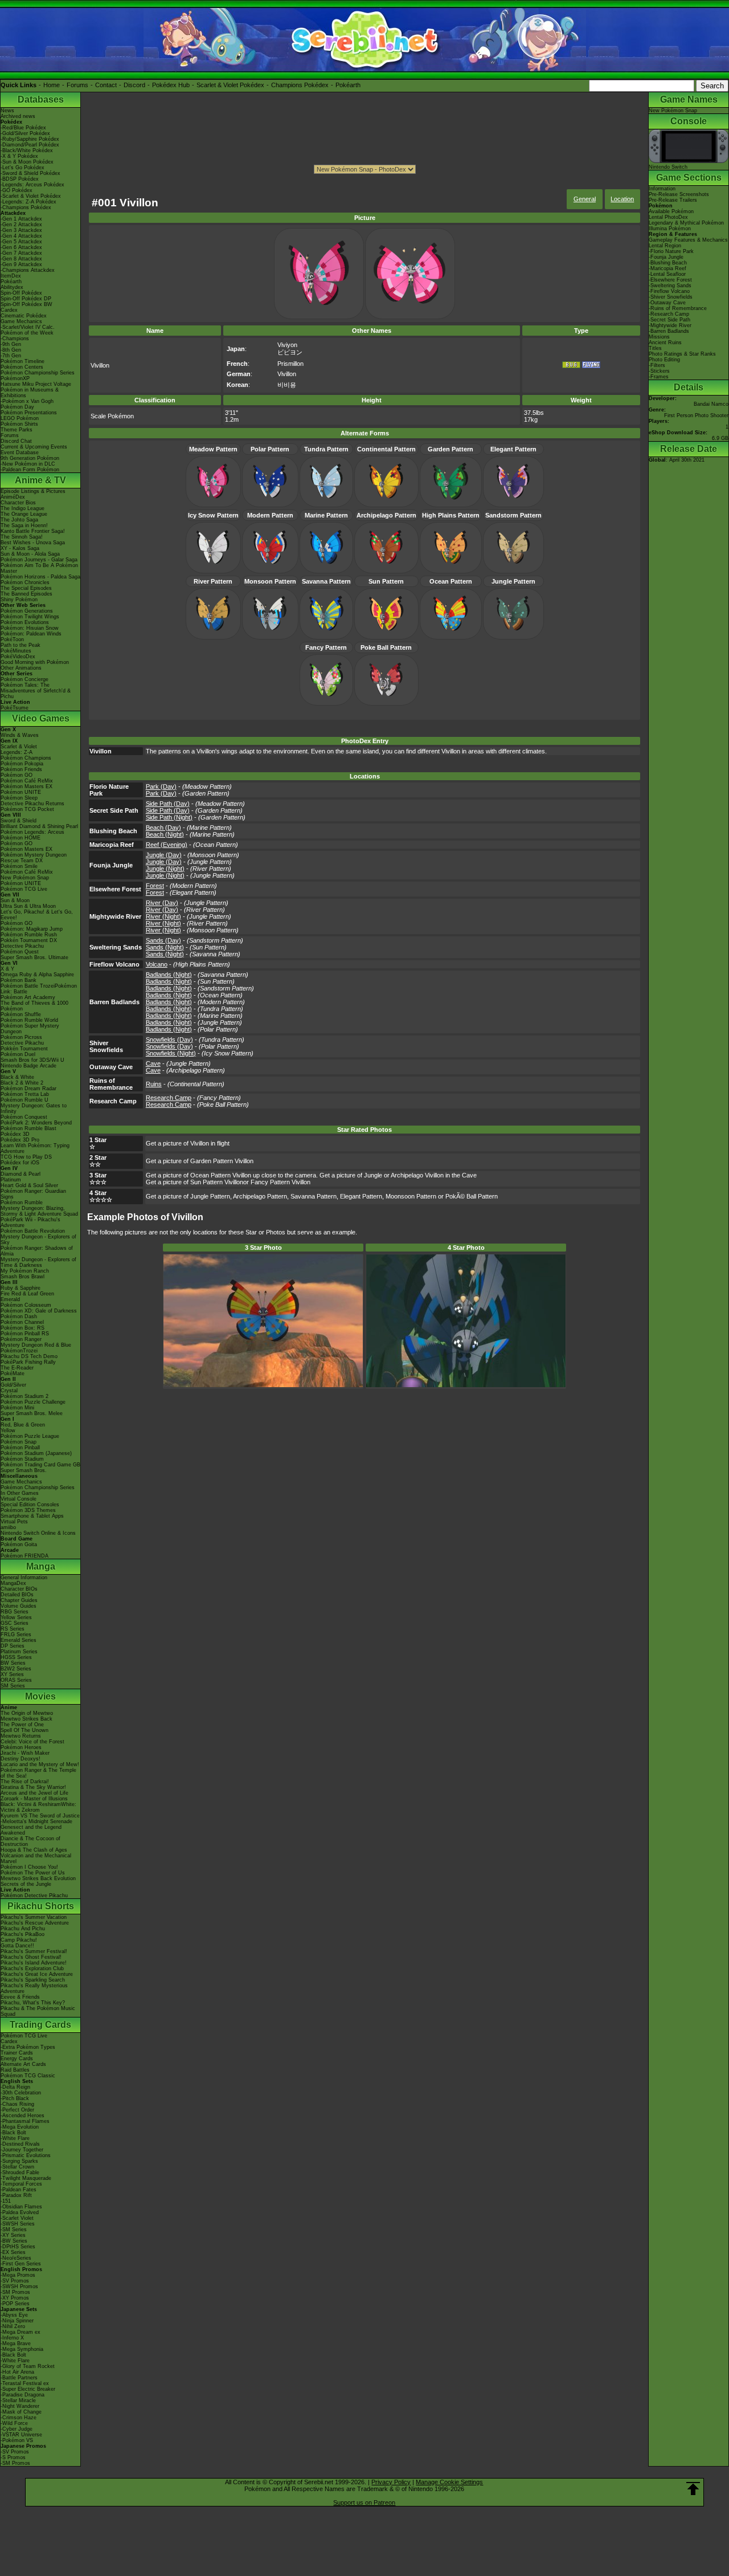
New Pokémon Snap (25, 878)
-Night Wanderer (20, 2406)
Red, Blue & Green (23, 1425)
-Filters (657, 365)
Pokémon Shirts (19, 424)
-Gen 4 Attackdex (21, 236)
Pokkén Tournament (24, 1049)
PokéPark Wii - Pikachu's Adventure (30, 1222)
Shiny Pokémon (19, 600)
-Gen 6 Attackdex (21, 247)
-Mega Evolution (20, 2127)
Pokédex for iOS (20, 1163)
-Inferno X (12, 2338)
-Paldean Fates (19, 2190)
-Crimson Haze (19, 2418)
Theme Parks (17, 430)
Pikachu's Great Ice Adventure (37, 1974)
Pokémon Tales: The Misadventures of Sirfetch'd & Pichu (36, 691)
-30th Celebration (21, 2093)
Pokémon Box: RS (22, 1328)
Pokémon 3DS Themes (28, 1510)
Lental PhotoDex (668, 217)
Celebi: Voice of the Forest (32, 1742)
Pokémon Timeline (22, 361)
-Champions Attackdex (28, 270)
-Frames (659, 377)
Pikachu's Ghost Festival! (31, 1957)
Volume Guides (19, 1606)
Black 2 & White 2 (22, 1083)
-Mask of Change (21, 2412)
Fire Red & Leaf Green (27, 1294)
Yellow (8, 1430)
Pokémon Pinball (20, 1448)
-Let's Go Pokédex (22, 168)
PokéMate (13, 1373)
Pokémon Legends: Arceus (32, 832)
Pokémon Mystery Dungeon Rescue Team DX (34, 858)
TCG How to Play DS (26, 1157)
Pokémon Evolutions (25, 622)
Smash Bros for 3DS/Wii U (32, 1060)
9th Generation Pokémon (30, 458)
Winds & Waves (20, 735)
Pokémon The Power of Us (33, 1873)
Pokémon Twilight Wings (30, 617)
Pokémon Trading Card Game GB (40, 1465)
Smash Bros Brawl (22, 1277)
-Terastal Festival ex (25, 2383)
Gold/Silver (13, 1385)
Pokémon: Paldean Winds (31, 634)
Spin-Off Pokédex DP (26, 299)
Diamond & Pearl (21, 1174)
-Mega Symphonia (22, 2349)
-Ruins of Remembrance (678, 308)
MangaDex (13, 1583)
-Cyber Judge (17, 2429)
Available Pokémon (671, 211)
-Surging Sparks (19, 2161)
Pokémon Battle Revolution (33, 1231)
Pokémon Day (17, 407)
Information (662, 189)
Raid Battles (15, 2070)
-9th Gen (11, 344)
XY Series (12, 1674)
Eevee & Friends (20, 1997)
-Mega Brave (16, 2343)
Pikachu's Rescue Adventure (35, 1923)
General (585, 199)
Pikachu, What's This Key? (33, 2003)
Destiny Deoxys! (21, 1759)
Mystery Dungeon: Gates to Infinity (34, 1108)
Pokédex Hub (171, 85)
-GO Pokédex (17, 190)
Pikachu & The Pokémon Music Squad (38, 2011)
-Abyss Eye (14, 2315)
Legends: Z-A (17, 752)
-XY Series (13, 2235)
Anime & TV (40, 480)
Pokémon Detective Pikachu (34, 1896)
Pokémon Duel (18, 1054)
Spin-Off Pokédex (21, 293)
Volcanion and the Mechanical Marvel (36, 1858)
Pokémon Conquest (24, 1117)
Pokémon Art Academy (28, 997)
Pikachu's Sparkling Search (33, 1980)
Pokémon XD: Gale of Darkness (39, 1311)
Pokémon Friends (21, 769)
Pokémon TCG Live (24, 889)
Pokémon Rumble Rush (29, 935)
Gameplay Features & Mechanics (688, 240)
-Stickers (659, 371)
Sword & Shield (19, 821)
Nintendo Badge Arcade (28, 1066)
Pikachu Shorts (41, 1906)
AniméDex (13, 497)
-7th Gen (11, 356)
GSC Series (15, 1623)
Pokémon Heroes (21, 1747)
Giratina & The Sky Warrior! (33, 1787)
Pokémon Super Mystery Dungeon (30, 1029)
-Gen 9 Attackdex (21, 264)
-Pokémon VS (17, 2440)
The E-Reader (17, 1368)
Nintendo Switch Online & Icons (38, 1533)
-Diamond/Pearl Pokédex (30, 145)
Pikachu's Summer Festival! (34, 1951)
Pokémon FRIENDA (24, 1556)
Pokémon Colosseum (26, 1305)
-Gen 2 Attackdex (21, 225)
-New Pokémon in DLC (28, 464)
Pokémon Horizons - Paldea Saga (40, 577)
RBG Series (15, 1612)
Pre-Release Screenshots (679, 194)
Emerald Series (19, 1640)
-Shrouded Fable (20, 2173)
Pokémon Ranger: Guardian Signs (33, 1194)
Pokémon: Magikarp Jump (32, 929)
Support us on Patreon (364, 2502)
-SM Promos (15, 2292)
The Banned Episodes (26, 594)
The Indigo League (22, 508)
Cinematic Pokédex (24, 316)
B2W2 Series (16, 1669)
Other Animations (21, 668)
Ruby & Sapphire (21, 1288)
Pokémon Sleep (19, 798)
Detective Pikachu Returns (32, 804)
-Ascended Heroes (22, 2116)
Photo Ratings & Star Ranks (682, 354)
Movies (40, 1696)
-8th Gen (11, 350)
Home (52, 85)
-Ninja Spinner (17, 2321)
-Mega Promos (18, 2275)
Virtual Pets (14, 1522)
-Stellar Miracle (18, 2400)
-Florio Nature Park (671, 251)
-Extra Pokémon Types (28, 2047)
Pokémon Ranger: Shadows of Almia (37, 1251)
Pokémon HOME (21, 838)
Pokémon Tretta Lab (25, 1094)
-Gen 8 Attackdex (21, 259)
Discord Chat (16, 441)
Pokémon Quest (20, 952)
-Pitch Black (15, 2098)
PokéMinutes (16, 651)
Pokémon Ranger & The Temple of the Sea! (38, 1773)
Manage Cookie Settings (449, 2482)
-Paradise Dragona (22, 2395)
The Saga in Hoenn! (24, 525)
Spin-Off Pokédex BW (26, 304)
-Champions (15, 339)
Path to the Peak (21, 645)
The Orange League (24, 514)
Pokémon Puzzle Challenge (33, 1402)
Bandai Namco (711, 404)
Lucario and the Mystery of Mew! (40, 1764)
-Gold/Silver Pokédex (25, 133)
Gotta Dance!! (17, 1946)
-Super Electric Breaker (28, 2389)
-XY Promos (15, 2298)
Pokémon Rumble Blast (28, 1128)
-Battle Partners (19, 2378)
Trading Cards (40, 2025)
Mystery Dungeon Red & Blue (36, 1345)
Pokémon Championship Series (38, 373)
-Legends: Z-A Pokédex (28, 202)
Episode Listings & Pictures (33, 491)
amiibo (8, 1527)
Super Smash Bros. (24, 1470)
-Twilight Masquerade (26, 2178)
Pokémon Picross (21, 1037)
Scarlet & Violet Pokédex (230, 85)
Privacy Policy (391, 2482)
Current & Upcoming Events (34, 447)
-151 (6, 2201)
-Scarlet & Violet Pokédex (31, 196)
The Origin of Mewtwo (27, 1713)
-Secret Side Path (669, 320)
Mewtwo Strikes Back (26, 1719)
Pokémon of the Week (27, 333)
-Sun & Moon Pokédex (27, 162)
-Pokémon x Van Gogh (27, 401)
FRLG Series (16, 1635)
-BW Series (14, 2241)
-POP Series (15, 2304)
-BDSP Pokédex (20, 179)
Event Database (20, 453)
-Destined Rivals (20, 2144)
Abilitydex (12, 287)
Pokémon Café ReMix (27, 781)
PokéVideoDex (18, 657)
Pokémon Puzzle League (30, 1436)
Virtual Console (19, 1499)
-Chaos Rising (17, 2104)
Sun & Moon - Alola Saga (30, 554)
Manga (41, 1566)
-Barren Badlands (669, 331)
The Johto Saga (19, 520)
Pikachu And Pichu (23, 1929)
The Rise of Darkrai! (25, 1782)
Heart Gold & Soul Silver (29, 1185)
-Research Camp (669, 314)
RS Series (13, 1629)
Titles (655, 348)
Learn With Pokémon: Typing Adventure (35, 1148)
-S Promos (13, 2457)
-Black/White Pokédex (27, 150)
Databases (41, 99)
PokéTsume (15, 708)
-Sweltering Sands (670, 286)
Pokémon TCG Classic (28, 2076)
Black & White (17, 1077)
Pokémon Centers (22, 367)
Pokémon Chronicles (25, 582)
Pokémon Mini (17, 1408)
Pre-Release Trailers (673, 200)
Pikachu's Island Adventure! (34, 1963)
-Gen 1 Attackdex (21, 219)
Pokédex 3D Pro (20, 1140)
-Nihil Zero (13, 2326)
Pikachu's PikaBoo (22, 1934)
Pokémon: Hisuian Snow (30, 628)
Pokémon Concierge (24, 679)
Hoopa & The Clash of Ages (34, 1850)
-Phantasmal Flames (25, 2121)
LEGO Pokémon (20, 418)
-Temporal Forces (21, 2184)
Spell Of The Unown (24, 1730)
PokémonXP (15, 378)
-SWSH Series (18, 2224)
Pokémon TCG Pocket (27, 809)
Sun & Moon (15, 900)
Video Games (41, 718)
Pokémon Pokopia (22, 764)
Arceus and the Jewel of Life (34, 1793)
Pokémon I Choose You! (29, 1867)
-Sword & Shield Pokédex (30, 173)
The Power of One (22, 1725)
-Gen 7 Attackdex (21, 253)
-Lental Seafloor (667, 274)
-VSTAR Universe (21, 2435)
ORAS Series (16, 1680)
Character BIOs (19, 1589)
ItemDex (11, 276)
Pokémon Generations (27, 611)
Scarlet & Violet (19, 747)
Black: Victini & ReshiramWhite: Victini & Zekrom (38, 1807)
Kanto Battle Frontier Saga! (33, 531)
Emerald (10, 1299)
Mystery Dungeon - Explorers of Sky (38, 1240)
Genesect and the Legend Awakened (31, 1830)
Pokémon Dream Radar (28, 1089)
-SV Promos (15, 2281)
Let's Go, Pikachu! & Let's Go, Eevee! (37, 915)
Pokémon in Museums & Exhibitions (30, 393)
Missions (659, 337)
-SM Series (14, 2229)
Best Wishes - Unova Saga (33, 543)
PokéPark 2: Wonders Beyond (36, 1123)
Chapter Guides (19, 1600)
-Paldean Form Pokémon (30, 470)
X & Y (7, 969)
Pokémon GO (17, 775)
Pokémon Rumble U (24, 1100)
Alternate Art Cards (23, 2064)
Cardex (9, 310)
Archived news (18, 116)
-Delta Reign (15, 2087)
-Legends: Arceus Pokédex (32, 185)
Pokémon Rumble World (29, 1020)
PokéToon (12, 639)
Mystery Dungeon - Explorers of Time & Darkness (38, 1262)
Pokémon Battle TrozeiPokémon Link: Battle (39, 989)
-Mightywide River (670, 325)
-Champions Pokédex (26, 207)
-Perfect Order (17, 2110)
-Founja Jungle (666, 257)
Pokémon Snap (19, 1442)
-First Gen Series (21, 2264)
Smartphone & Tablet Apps (32, 1516)
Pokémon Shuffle (21, 1014)
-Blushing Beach (668, 263)
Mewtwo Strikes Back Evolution (38, 1878)
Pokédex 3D (15, 1134)
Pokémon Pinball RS (25, 1334)
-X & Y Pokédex (19, 156)
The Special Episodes (26, 588)
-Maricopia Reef (667, 268)
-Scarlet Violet (17, 2218)
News (7, 111)
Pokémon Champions (26, 758)
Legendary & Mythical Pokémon (686, 223)
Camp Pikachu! (19, 1940)
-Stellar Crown (17, 2167)
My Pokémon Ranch (25, 1271)
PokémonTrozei (19, 1351)
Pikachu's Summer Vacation (34, 1917)
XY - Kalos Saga (20, 548)
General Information (24, 1578)
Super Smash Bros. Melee (32, 1413)
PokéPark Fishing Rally (28, 1362)
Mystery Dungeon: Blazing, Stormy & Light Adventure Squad (39, 1211)
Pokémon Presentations (29, 413)
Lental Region (665, 246)
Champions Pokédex (300, 85)
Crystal (9, 1391)
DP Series (13, 1646)
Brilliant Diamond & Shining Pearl (39, 826)
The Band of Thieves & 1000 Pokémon (34, 1006)
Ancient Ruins (665, 343)
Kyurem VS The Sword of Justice (40, 1816)
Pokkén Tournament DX (29, 940)
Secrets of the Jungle (26, 1884)
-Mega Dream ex (21, 2332)
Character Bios (18, 503)
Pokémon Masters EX (26, 786)
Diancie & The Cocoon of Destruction (30, 1841)
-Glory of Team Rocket (28, 2366)
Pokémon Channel (22, 1322)
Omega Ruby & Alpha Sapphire (37, 975)
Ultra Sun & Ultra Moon (28, 906)
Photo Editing (664, 360)
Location (622, 199)
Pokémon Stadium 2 (24, 1396)
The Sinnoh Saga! (22, 537)
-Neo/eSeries (16, 2258)
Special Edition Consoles (30, 1505)
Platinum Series (19, 1652)
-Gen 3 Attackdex (21, 230)
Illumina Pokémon (670, 229)
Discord (134, 85)
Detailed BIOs (17, 1595)
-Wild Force (14, 2423)
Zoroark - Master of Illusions (34, 1799)
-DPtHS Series (18, 2247)
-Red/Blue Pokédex (23, 128)
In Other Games (20, 1493)
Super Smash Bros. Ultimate (34, 957)
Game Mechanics (21, 321)
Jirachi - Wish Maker (25, 1753)
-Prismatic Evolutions (26, 2155)
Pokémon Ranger (21, 1339)
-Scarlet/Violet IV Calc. (28, 327)
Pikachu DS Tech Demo (29, 1356)
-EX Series (13, 2252)
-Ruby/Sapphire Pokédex (30, 139)
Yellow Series (16, 1617)
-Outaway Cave (667, 303)
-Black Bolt (13, 2133)
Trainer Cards (17, 2053)
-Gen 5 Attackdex (21, 242)
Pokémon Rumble (22, 1203)
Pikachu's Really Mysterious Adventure (34, 1988)
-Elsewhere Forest (670, 280)
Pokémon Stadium (22, 1459)
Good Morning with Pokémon (35, 662)
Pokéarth (348, 85)
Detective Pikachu (22, 946)
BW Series (13, 1663)
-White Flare (15, 2138)
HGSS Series (16, 1657)
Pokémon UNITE (21, 792)
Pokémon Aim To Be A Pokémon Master (39, 568)
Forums (77, 85)
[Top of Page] (693, 2489)
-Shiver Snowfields (671, 297)
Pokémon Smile (19, 866)
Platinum (11, 1180)
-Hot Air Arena (17, 2372)
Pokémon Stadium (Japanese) (36, 1453)
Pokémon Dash (19, 1316)
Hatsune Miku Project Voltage (36, 384)
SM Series (13, 1686)
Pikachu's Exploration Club (32, 1968)
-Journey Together (22, 2150)
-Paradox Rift (16, 2195)
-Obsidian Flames (21, 2207)
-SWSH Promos (19, 2286)
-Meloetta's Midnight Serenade (36, 1821)
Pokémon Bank (19, 980)
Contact (106, 85)
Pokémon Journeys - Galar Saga (39, 560)
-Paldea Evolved (20, 2212)
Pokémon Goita (19, 1544)
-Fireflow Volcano (669, 291)
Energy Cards (17, 2059)
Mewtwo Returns (21, 1736)
